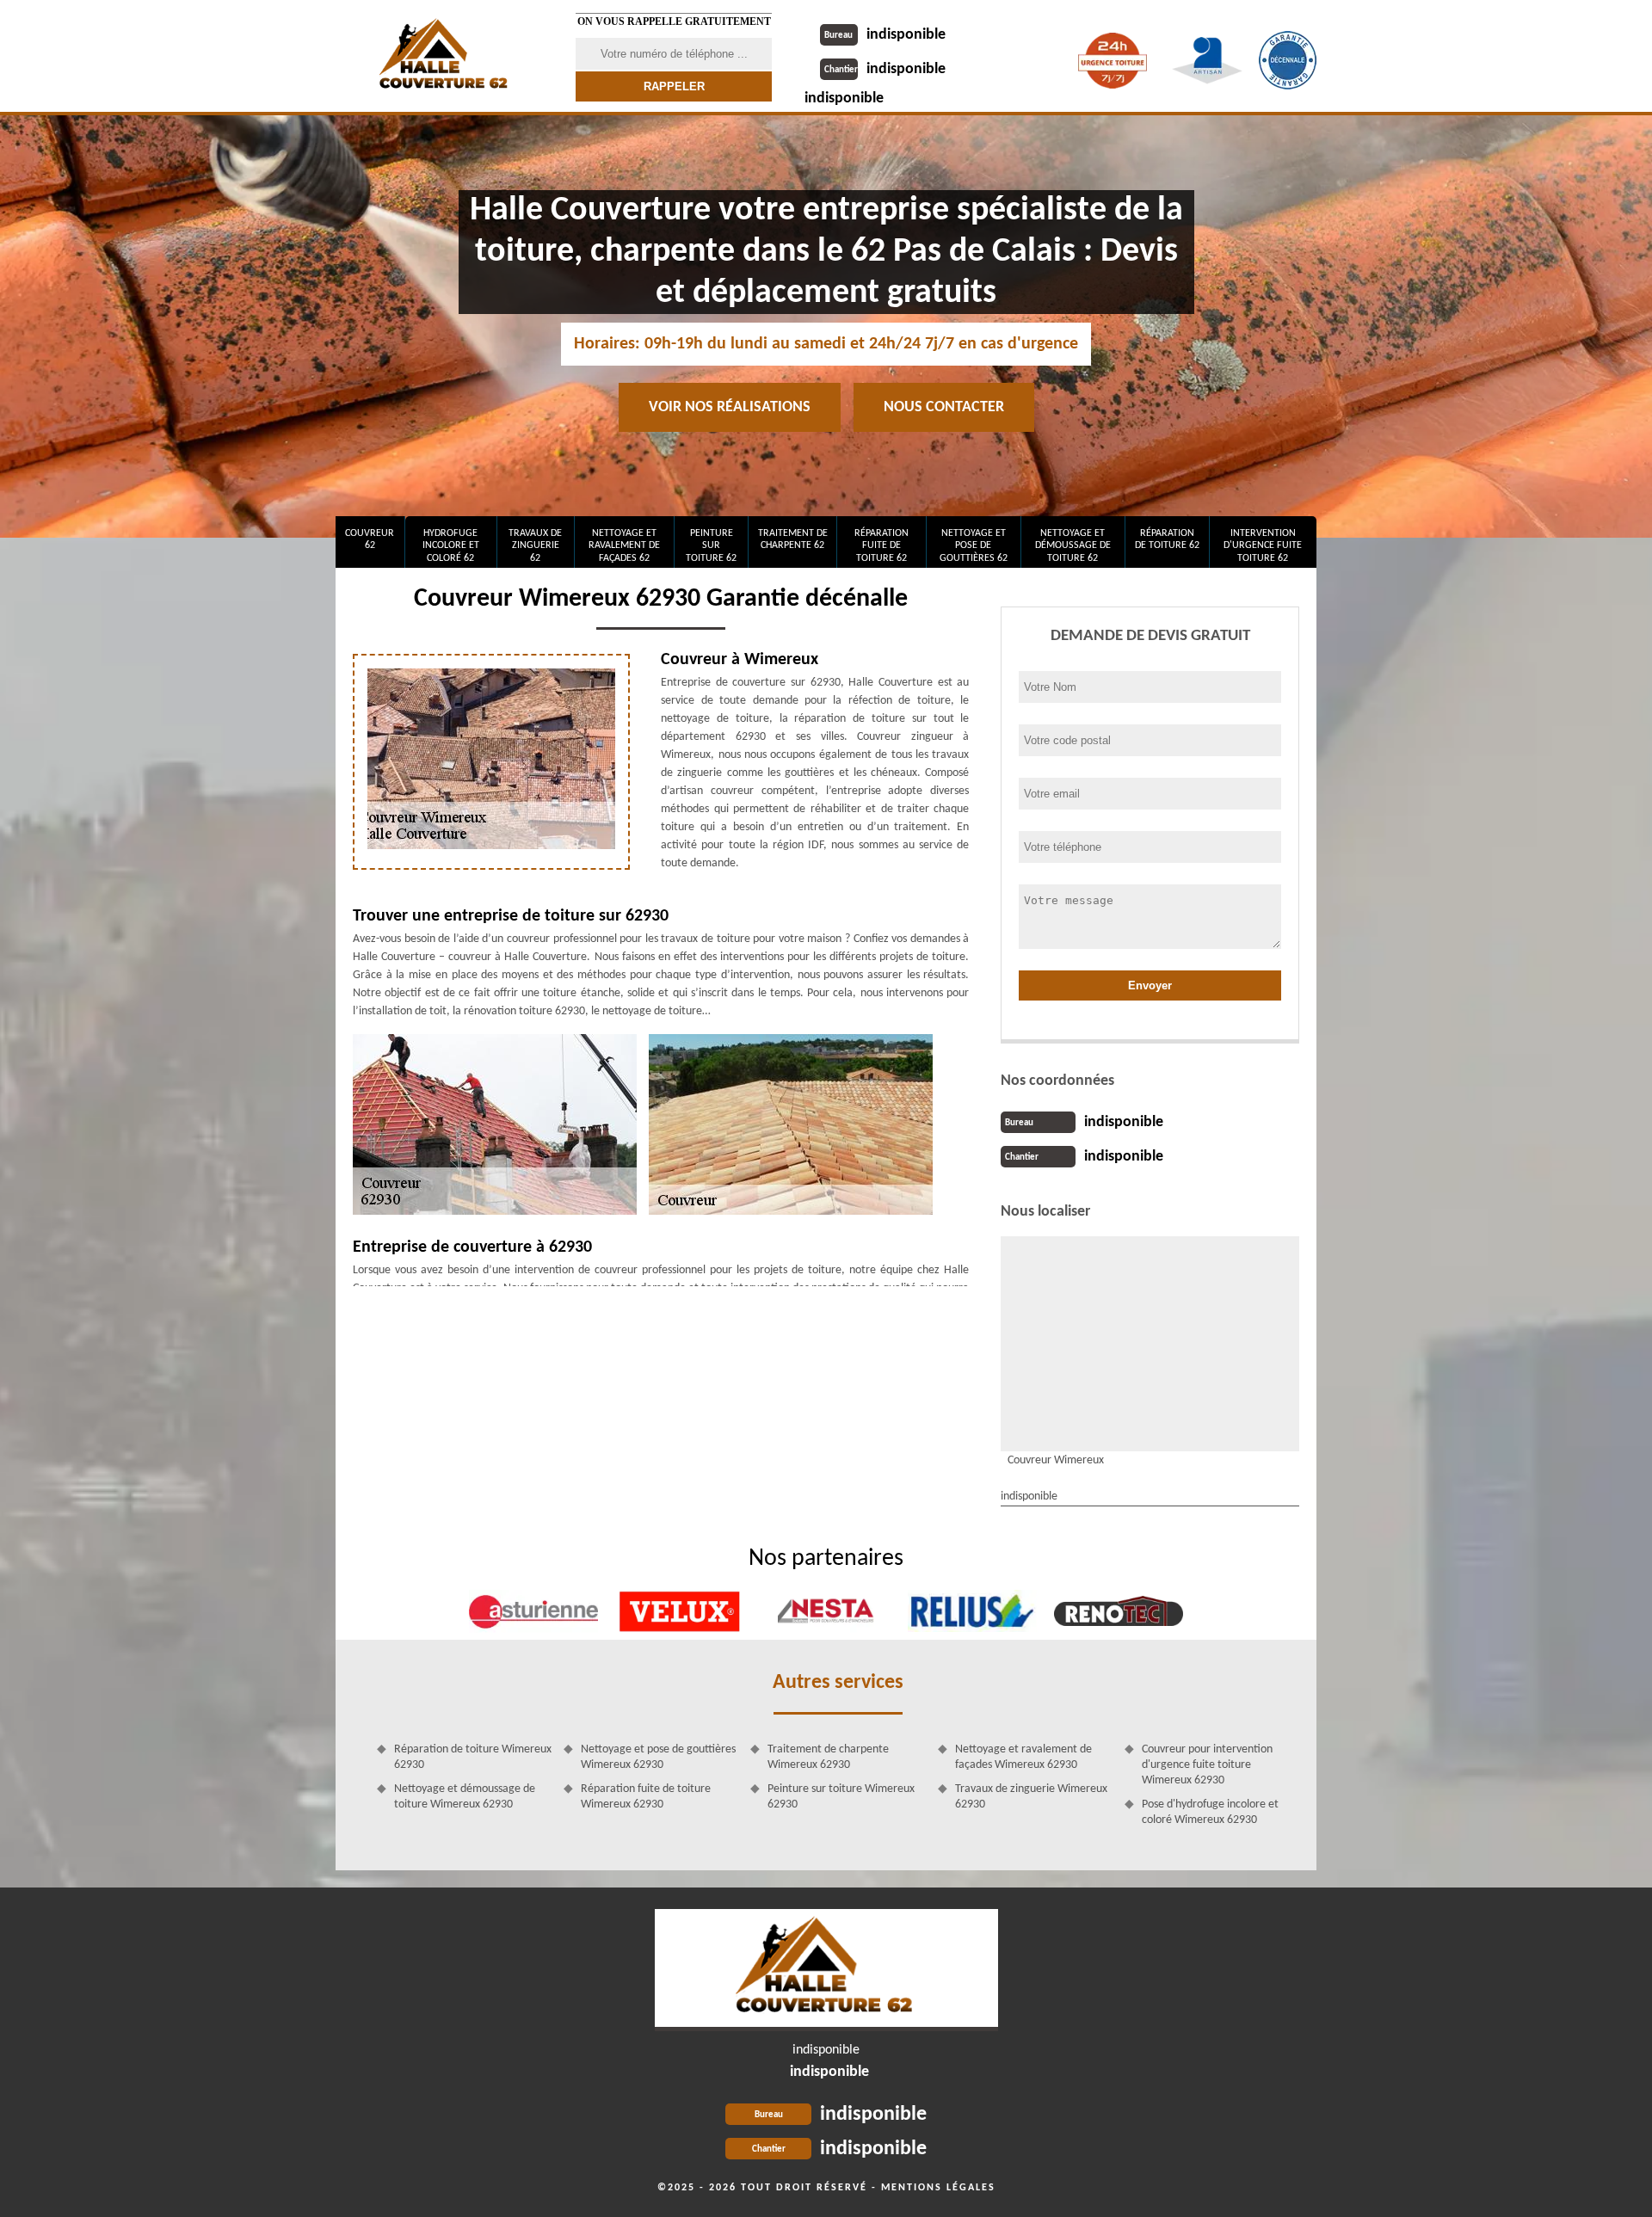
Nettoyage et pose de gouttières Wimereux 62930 (658, 1757)
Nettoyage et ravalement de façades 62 (624, 546)
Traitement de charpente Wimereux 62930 (828, 1757)
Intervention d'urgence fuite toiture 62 (1263, 546)
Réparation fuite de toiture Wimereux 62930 (646, 1797)
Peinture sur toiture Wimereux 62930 (841, 1797)
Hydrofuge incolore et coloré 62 (451, 546)
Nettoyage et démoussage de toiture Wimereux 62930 (465, 1797)
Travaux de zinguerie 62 (535, 546)
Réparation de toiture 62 (1167, 539)
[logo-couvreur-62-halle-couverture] (826, 1970)
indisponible (885, 35)
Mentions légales (938, 2188)
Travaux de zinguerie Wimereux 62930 (1031, 1797)
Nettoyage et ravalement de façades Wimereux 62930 (1023, 1757)
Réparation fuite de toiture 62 (881, 546)
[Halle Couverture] (445, 56)
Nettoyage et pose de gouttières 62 (974, 546)
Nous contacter (944, 407)
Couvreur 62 (370, 539)
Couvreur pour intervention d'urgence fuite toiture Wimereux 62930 (1207, 1765)
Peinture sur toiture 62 (711, 546)
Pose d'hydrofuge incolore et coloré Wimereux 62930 (1210, 1812)
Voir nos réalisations (730, 407)
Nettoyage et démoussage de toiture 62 (1073, 546)
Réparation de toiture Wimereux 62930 (473, 1757)
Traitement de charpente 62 (793, 539)
